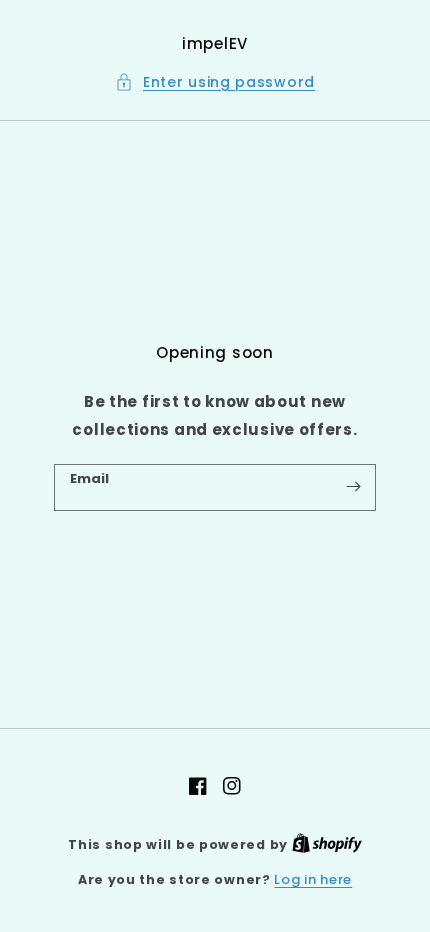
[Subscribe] (353, 487)
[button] (215, 82)
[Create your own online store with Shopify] (327, 844)
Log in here (313, 879)
